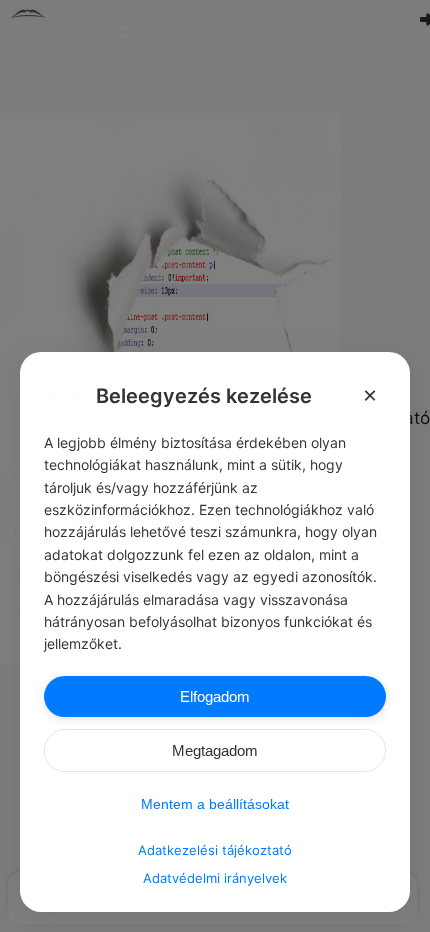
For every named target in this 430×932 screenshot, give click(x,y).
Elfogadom (215, 696)
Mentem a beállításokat (215, 804)
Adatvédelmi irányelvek (215, 878)
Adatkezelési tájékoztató (215, 850)
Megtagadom (215, 750)
